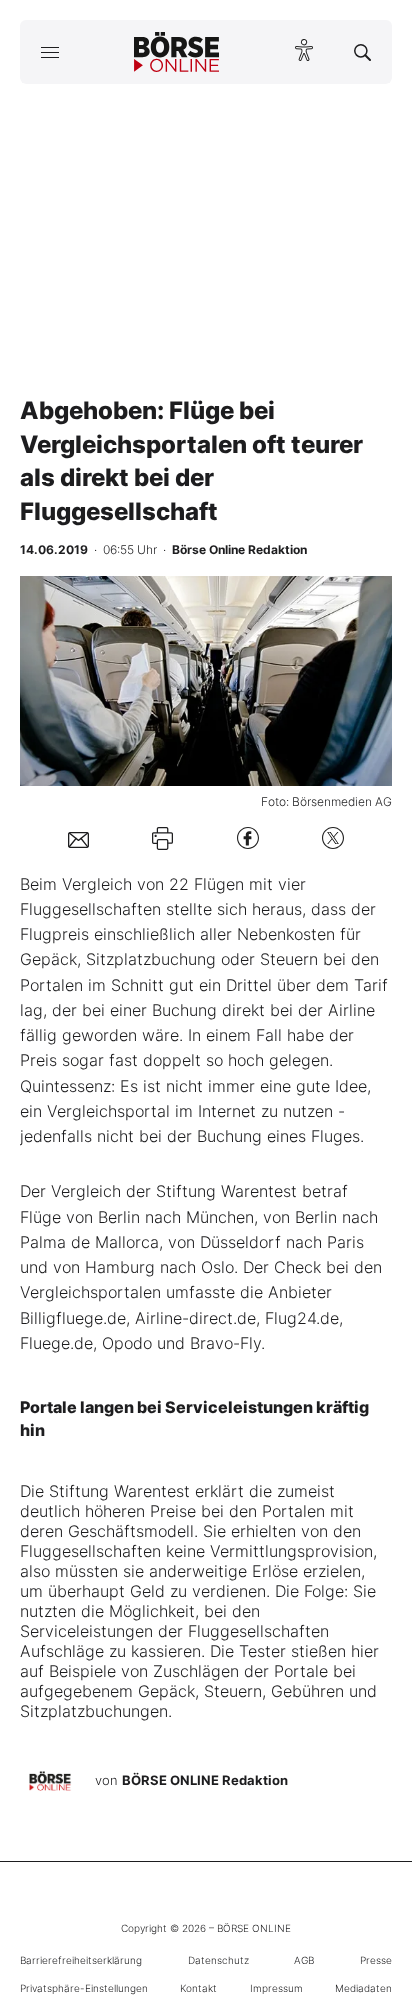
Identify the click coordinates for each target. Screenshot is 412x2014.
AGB (304, 1960)
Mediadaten (363, 1988)
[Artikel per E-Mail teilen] (78, 838)
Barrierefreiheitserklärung (81, 1960)
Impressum (276, 1988)
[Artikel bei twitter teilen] (333, 838)
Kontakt (198, 1988)
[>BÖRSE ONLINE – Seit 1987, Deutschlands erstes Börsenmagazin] (177, 52)
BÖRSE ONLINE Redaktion (205, 1780)
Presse (376, 1960)
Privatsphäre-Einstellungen (84, 1988)
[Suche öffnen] (362, 52)
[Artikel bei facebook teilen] (248, 838)
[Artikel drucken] (162, 838)
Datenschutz (218, 1960)
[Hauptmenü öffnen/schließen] (49, 52)
